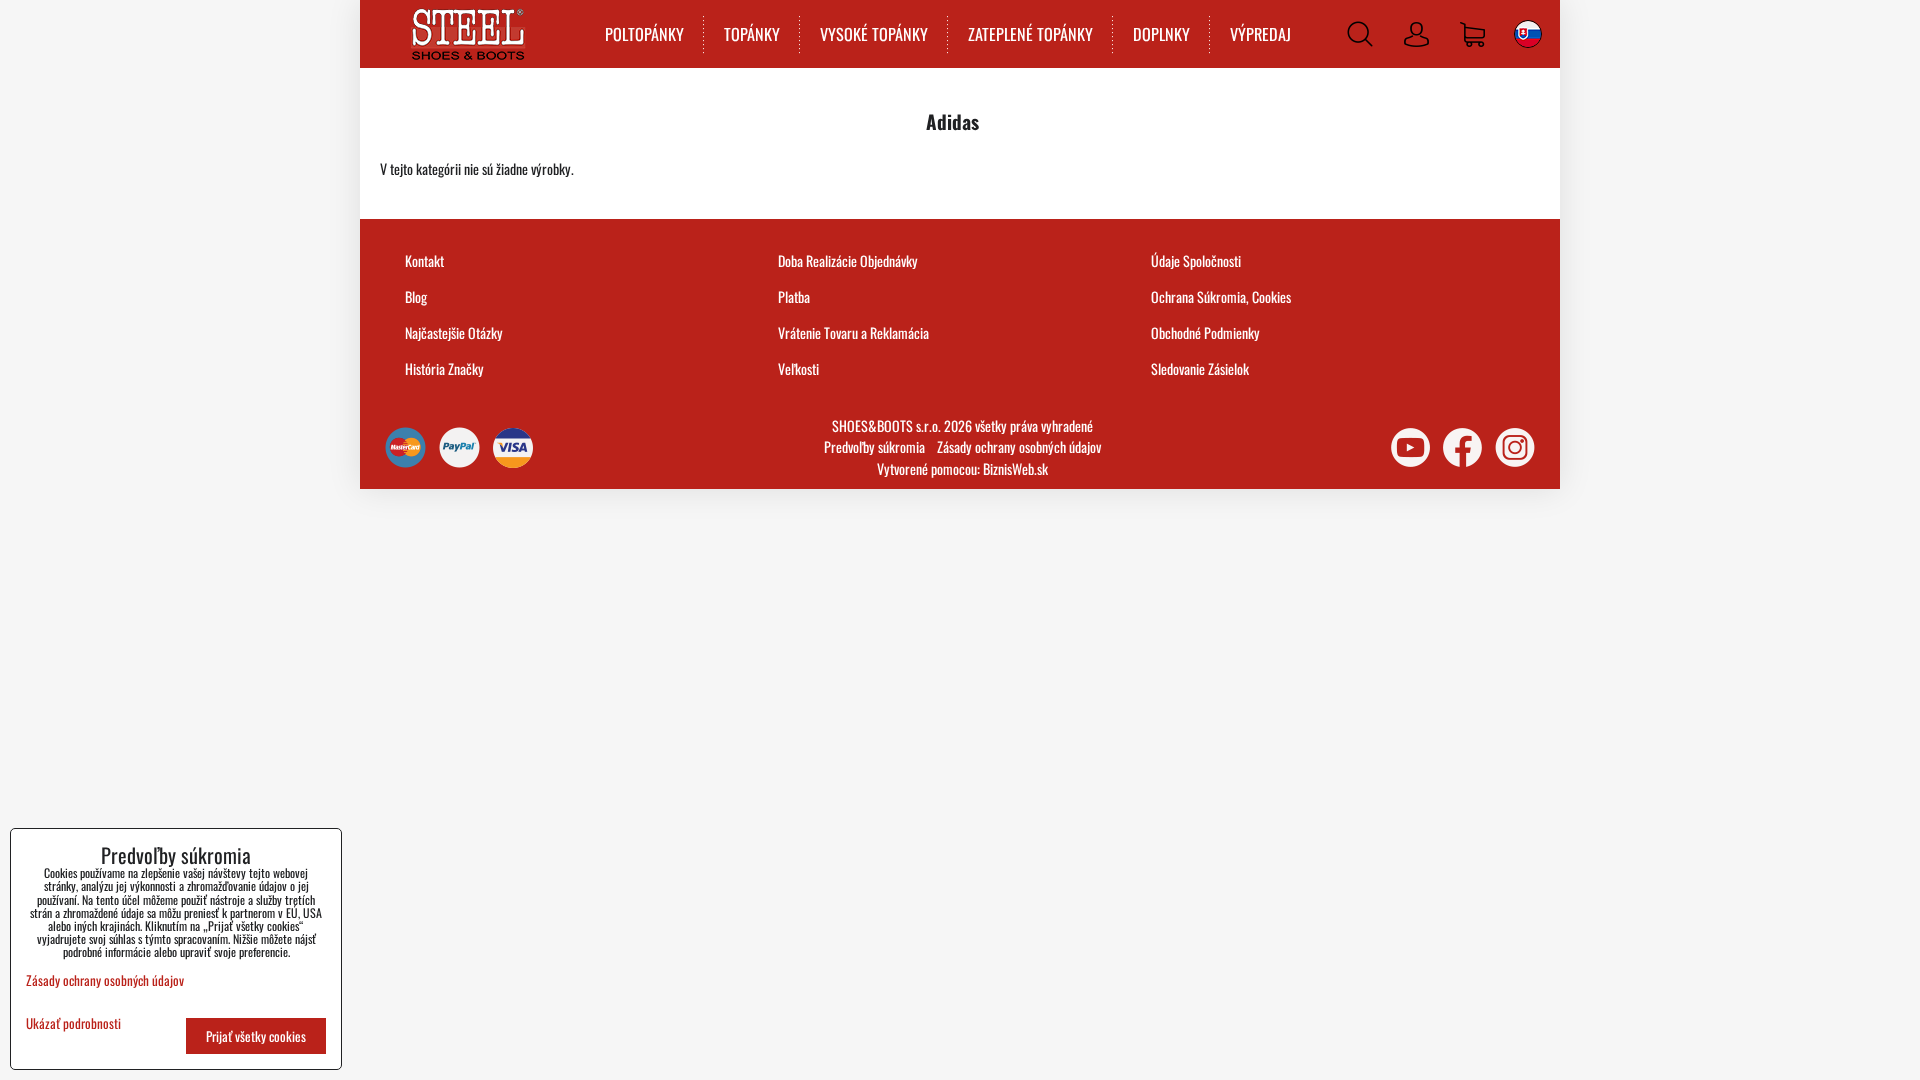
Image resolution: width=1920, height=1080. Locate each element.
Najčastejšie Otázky (454, 332)
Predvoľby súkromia (874, 446)
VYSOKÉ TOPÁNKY (874, 34)
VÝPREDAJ (1260, 34)
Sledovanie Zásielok (1200, 368)
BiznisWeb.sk (1015, 468)
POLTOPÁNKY (644, 34)
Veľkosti (798, 368)
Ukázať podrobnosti (73, 1023)
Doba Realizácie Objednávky (848, 260)
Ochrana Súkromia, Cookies (1221, 296)
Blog (416, 296)
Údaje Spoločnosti (1196, 260)
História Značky (444, 368)
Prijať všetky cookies (256, 1036)
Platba (794, 296)
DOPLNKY (1161, 34)
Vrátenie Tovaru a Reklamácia (853, 332)
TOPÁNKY (752, 34)
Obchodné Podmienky (1205, 332)
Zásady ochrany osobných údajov (1019, 446)
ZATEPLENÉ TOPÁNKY (1030, 34)
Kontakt (424, 260)
